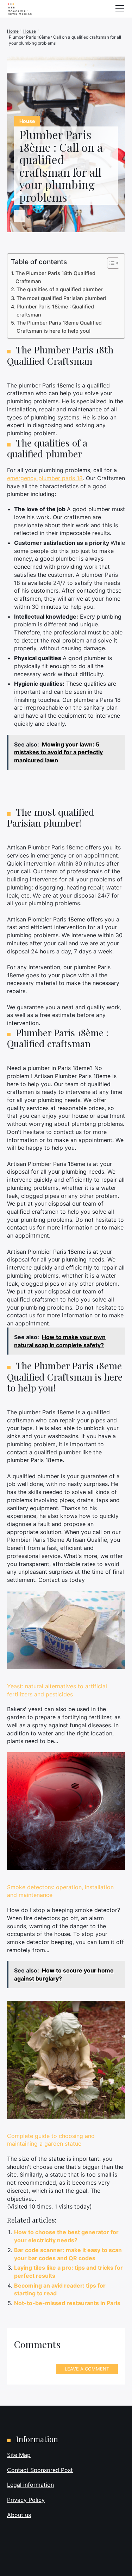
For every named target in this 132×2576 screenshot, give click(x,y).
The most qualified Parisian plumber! (61, 298)
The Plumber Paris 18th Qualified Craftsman (55, 277)
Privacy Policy (26, 2500)
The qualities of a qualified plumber (60, 289)
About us (19, 2515)
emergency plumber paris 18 (45, 478)
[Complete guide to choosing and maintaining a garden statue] (66, 2060)
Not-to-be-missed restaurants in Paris (67, 2303)
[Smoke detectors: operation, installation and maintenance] (66, 1811)
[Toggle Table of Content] (110, 263)
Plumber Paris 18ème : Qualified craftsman (55, 311)
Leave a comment (87, 2369)
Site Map (19, 2455)
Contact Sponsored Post (40, 2470)
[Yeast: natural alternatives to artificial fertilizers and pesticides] (66, 1630)
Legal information (30, 2485)
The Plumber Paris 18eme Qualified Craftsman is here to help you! (59, 327)
